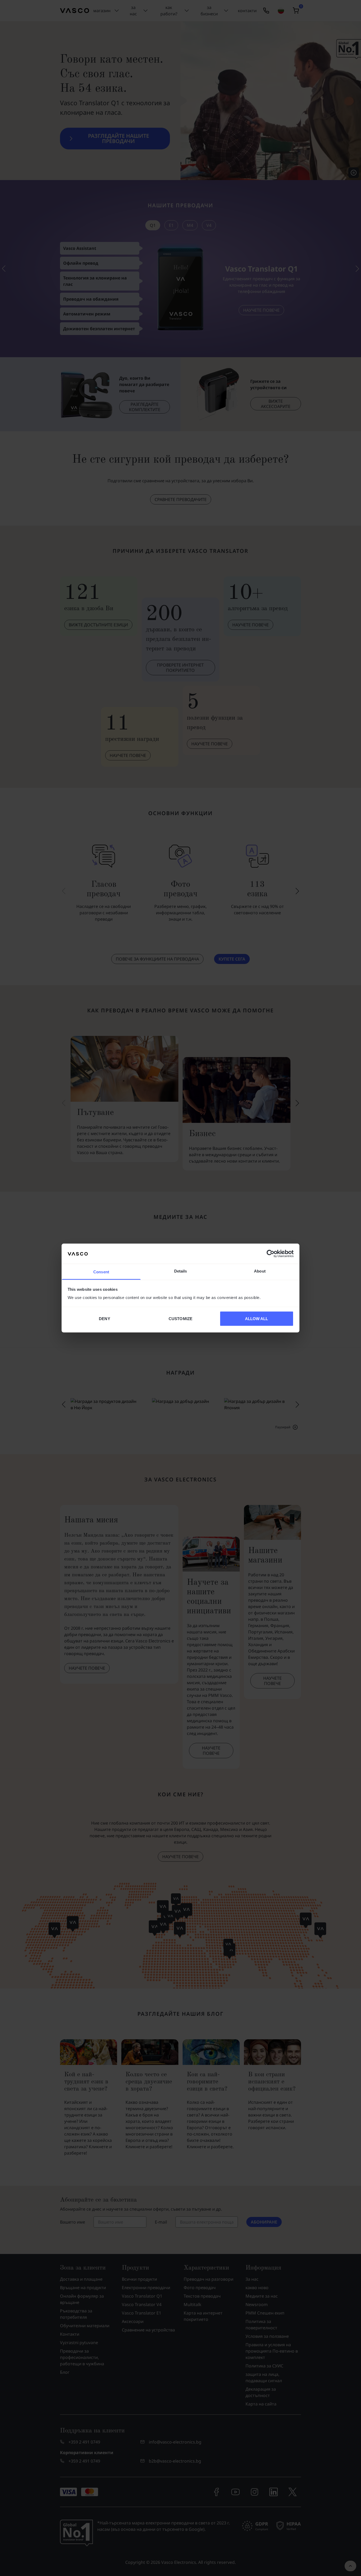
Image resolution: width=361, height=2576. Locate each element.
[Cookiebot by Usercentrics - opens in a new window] (270, 1253)
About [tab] (260, 1271)
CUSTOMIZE (181, 1318)
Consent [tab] (101, 1272)
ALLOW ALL (257, 1318)
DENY (104, 1318)
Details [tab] (181, 1271)
